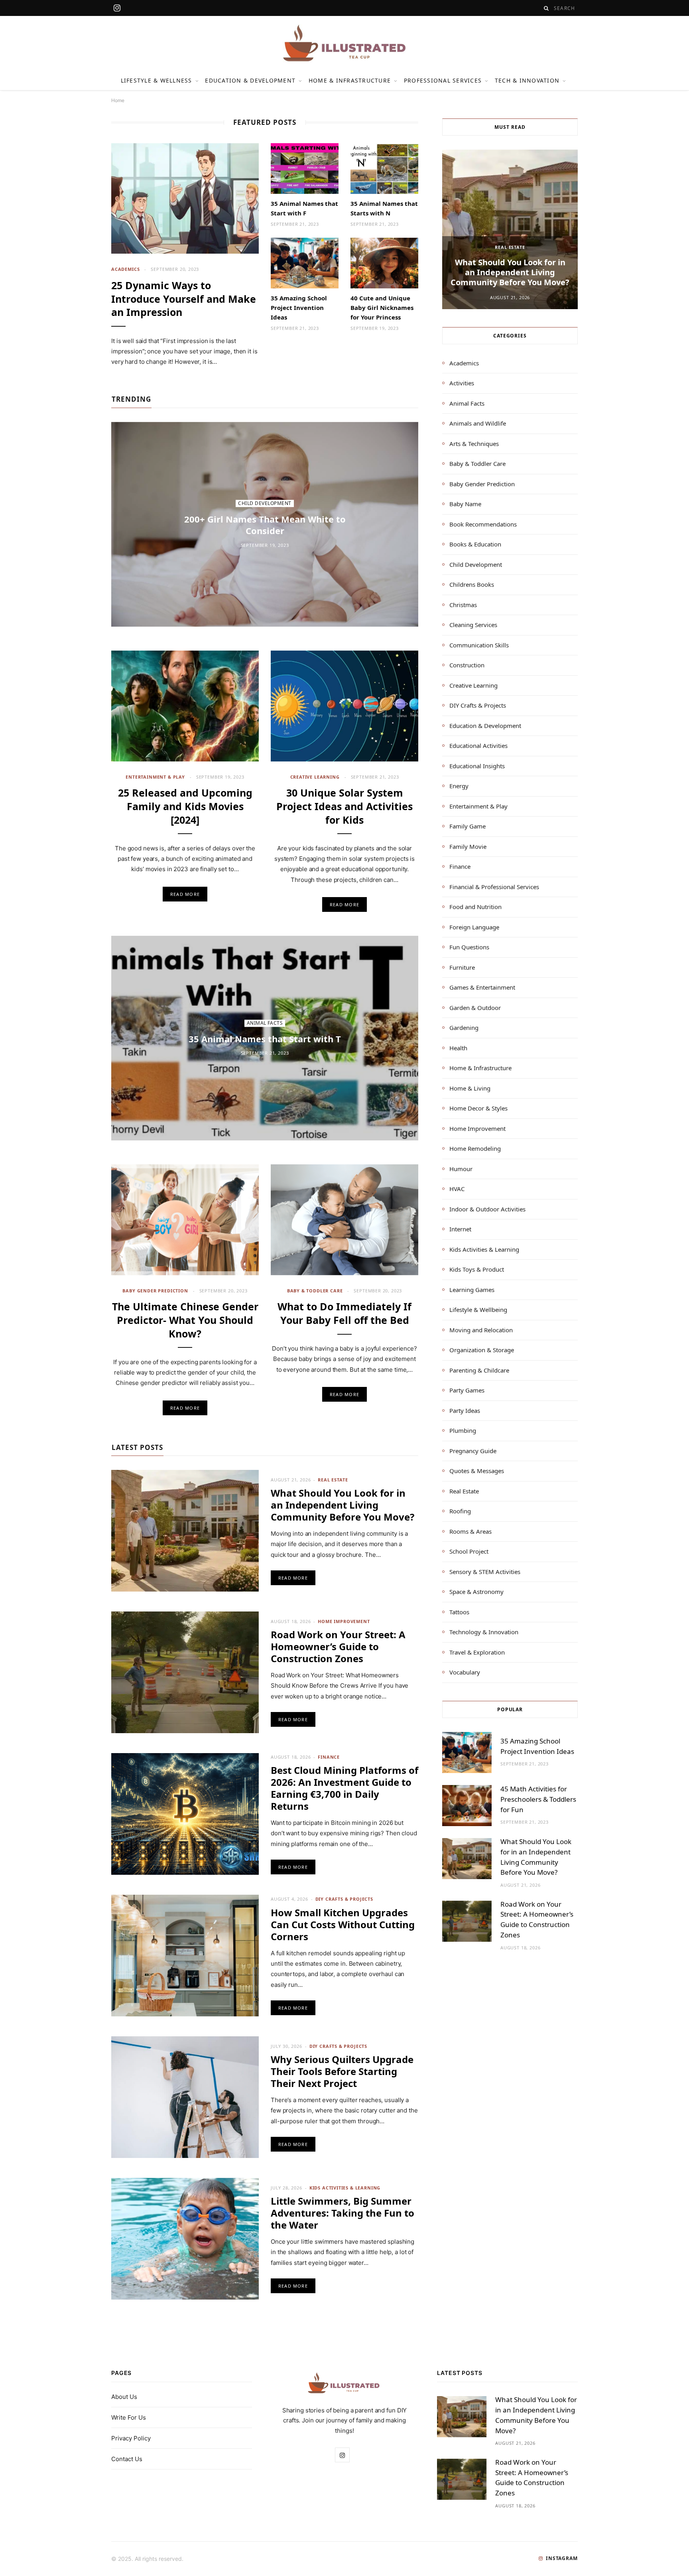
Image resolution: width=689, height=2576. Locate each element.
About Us (124, 2397)
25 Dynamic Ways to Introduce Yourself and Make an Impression (184, 299)
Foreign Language (474, 927)
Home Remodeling (475, 1148)
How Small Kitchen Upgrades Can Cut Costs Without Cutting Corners (343, 1924)
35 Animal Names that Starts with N (384, 208)
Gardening (464, 1028)
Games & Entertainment (482, 987)
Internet (460, 1229)
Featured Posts (265, 122)
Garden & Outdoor (475, 1008)
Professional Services (443, 80)
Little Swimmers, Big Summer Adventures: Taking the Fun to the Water (343, 2213)
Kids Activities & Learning (345, 2188)
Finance (329, 1757)
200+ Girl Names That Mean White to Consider (265, 525)
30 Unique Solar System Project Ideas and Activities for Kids (344, 806)
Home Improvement (344, 1621)
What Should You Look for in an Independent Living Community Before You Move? (343, 1505)
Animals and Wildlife (478, 423)
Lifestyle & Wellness (157, 80)
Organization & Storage (482, 1350)
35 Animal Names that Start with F (304, 208)
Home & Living (470, 1088)
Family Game (468, 826)
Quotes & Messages (477, 1471)
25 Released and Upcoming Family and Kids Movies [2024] (185, 806)
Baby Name (465, 504)
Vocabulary (465, 1672)
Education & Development (250, 80)
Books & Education (475, 544)
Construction (467, 665)
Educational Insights (477, 766)
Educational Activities (478, 746)
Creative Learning (315, 777)
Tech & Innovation (527, 80)
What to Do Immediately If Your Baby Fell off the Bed (344, 1313)
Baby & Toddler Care (315, 1291)
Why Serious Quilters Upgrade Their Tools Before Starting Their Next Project (342, 2071)
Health (458, 1048)
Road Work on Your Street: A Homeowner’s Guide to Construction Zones (338, 1646)
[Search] (546, 8)
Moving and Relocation (481, 1330)
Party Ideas (465, 1410)
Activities (462, 383)
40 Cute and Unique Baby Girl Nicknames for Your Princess (382, 308)
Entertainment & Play (155, 777)
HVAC (457, 1189)
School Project (469, 1551)
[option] (510, 229)
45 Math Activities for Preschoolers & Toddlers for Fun (538, 1799)
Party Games (467, 1390)
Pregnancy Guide (473, 1451)
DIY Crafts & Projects (344, 1899)
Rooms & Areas (470, 1531)
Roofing (460, 1511)
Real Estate (333, 1480)
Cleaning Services (473, 625)
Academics (125, 269)
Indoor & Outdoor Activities (487, 1209)
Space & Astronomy (476, 1592)
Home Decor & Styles (478, 1108)
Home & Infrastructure (350, 80)
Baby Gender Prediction (155, 1291)
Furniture (462, 967)
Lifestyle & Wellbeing (478, 1310)
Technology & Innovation (484, 1632)
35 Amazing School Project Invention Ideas (299, 308)
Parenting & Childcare (479, 1370)
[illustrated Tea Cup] (344, 43)
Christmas (463, 605)
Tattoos (459, 1612)
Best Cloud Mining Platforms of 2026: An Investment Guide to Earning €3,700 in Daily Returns (344, 1788)
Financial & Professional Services (494, 887)
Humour (461, 1169)
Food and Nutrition (475, 907)
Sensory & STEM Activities (485, 1572)
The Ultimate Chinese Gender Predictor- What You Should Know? (185, 1320)
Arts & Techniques (474, 444)
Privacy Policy (131, 2438)
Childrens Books (472, 584)
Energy (459, 786)
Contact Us (127, 2459)
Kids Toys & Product (477, 1269)
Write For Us (129, 2417)
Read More (185, 894)
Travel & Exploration (477, 1652)
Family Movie (468, 846)
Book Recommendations (483, 524)
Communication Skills (479, 645)
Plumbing (463, 1430)
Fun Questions (469, 947)
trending (131, 399)
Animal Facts (265, 1023)
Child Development (265, 504)
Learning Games (472, 1290)
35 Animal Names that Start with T (265, 1039)
